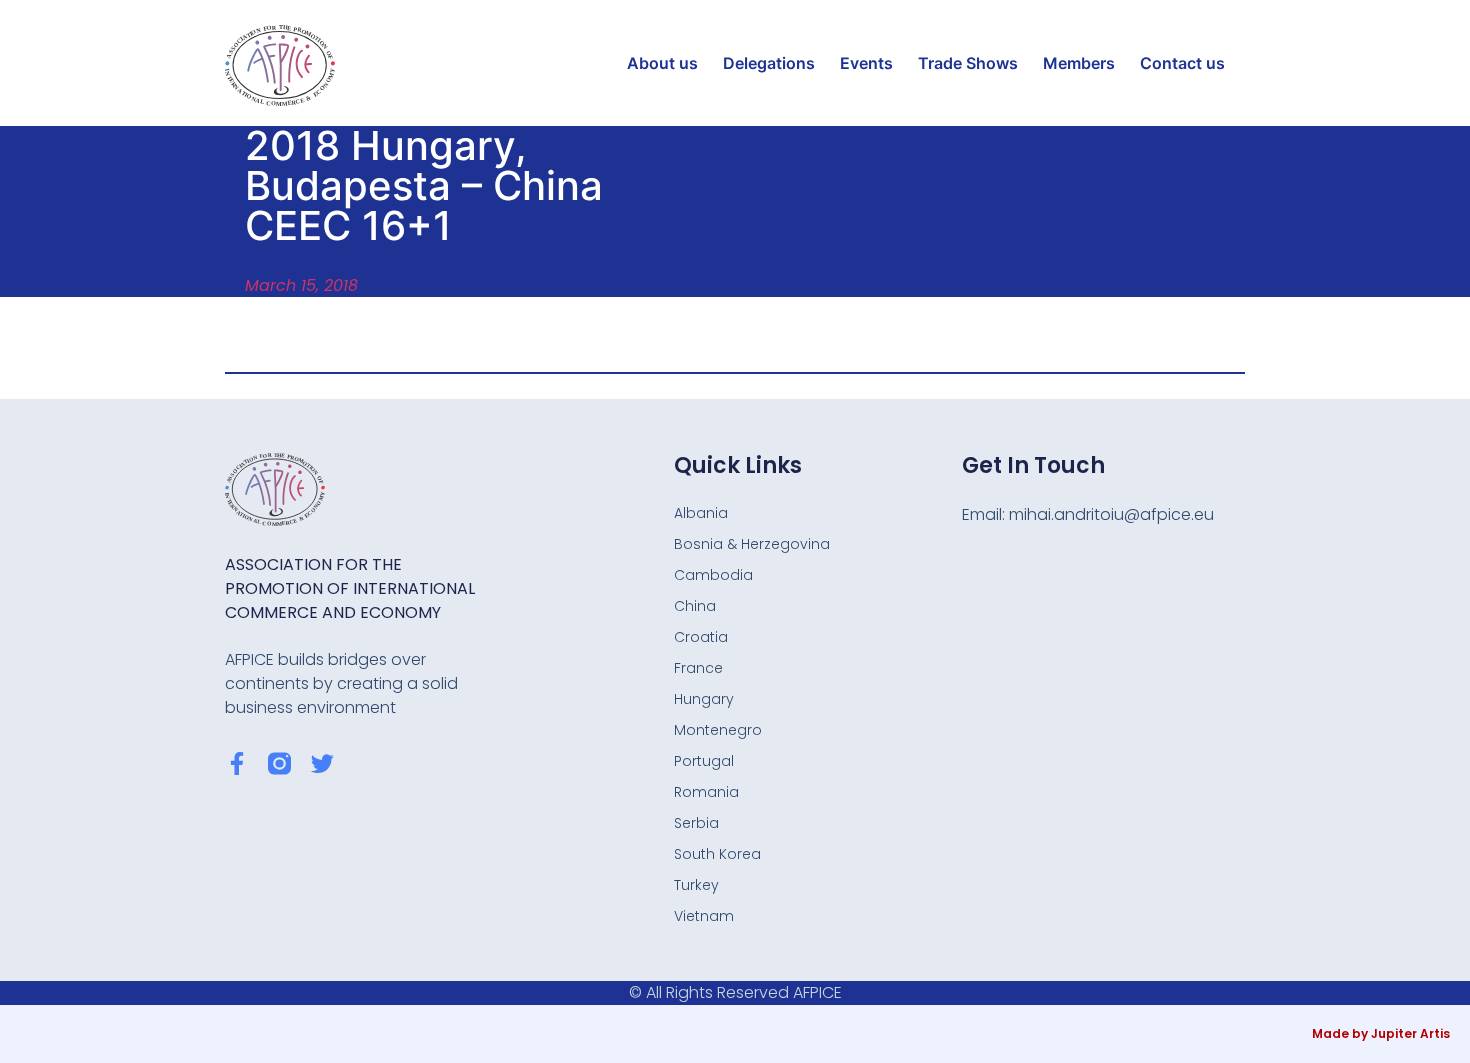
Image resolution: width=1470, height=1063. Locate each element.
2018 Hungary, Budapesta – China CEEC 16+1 (424, 185)
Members (1079, 63)
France (698, 668)
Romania (706, 792)
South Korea (717, 854)
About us (662, 63)
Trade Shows (968, 63)
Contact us (1182, 63)
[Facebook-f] (236, 763)
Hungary (704, 699)
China (695, 606)
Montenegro (718, 730)
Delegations (769, 63)
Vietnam (704, 916)
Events (866, 63)
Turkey (696, 885)
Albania (701, 513)
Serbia (696, 823)
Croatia (701, 637)
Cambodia (713, 575)
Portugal (704, 761)
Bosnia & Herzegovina (752, 544)
